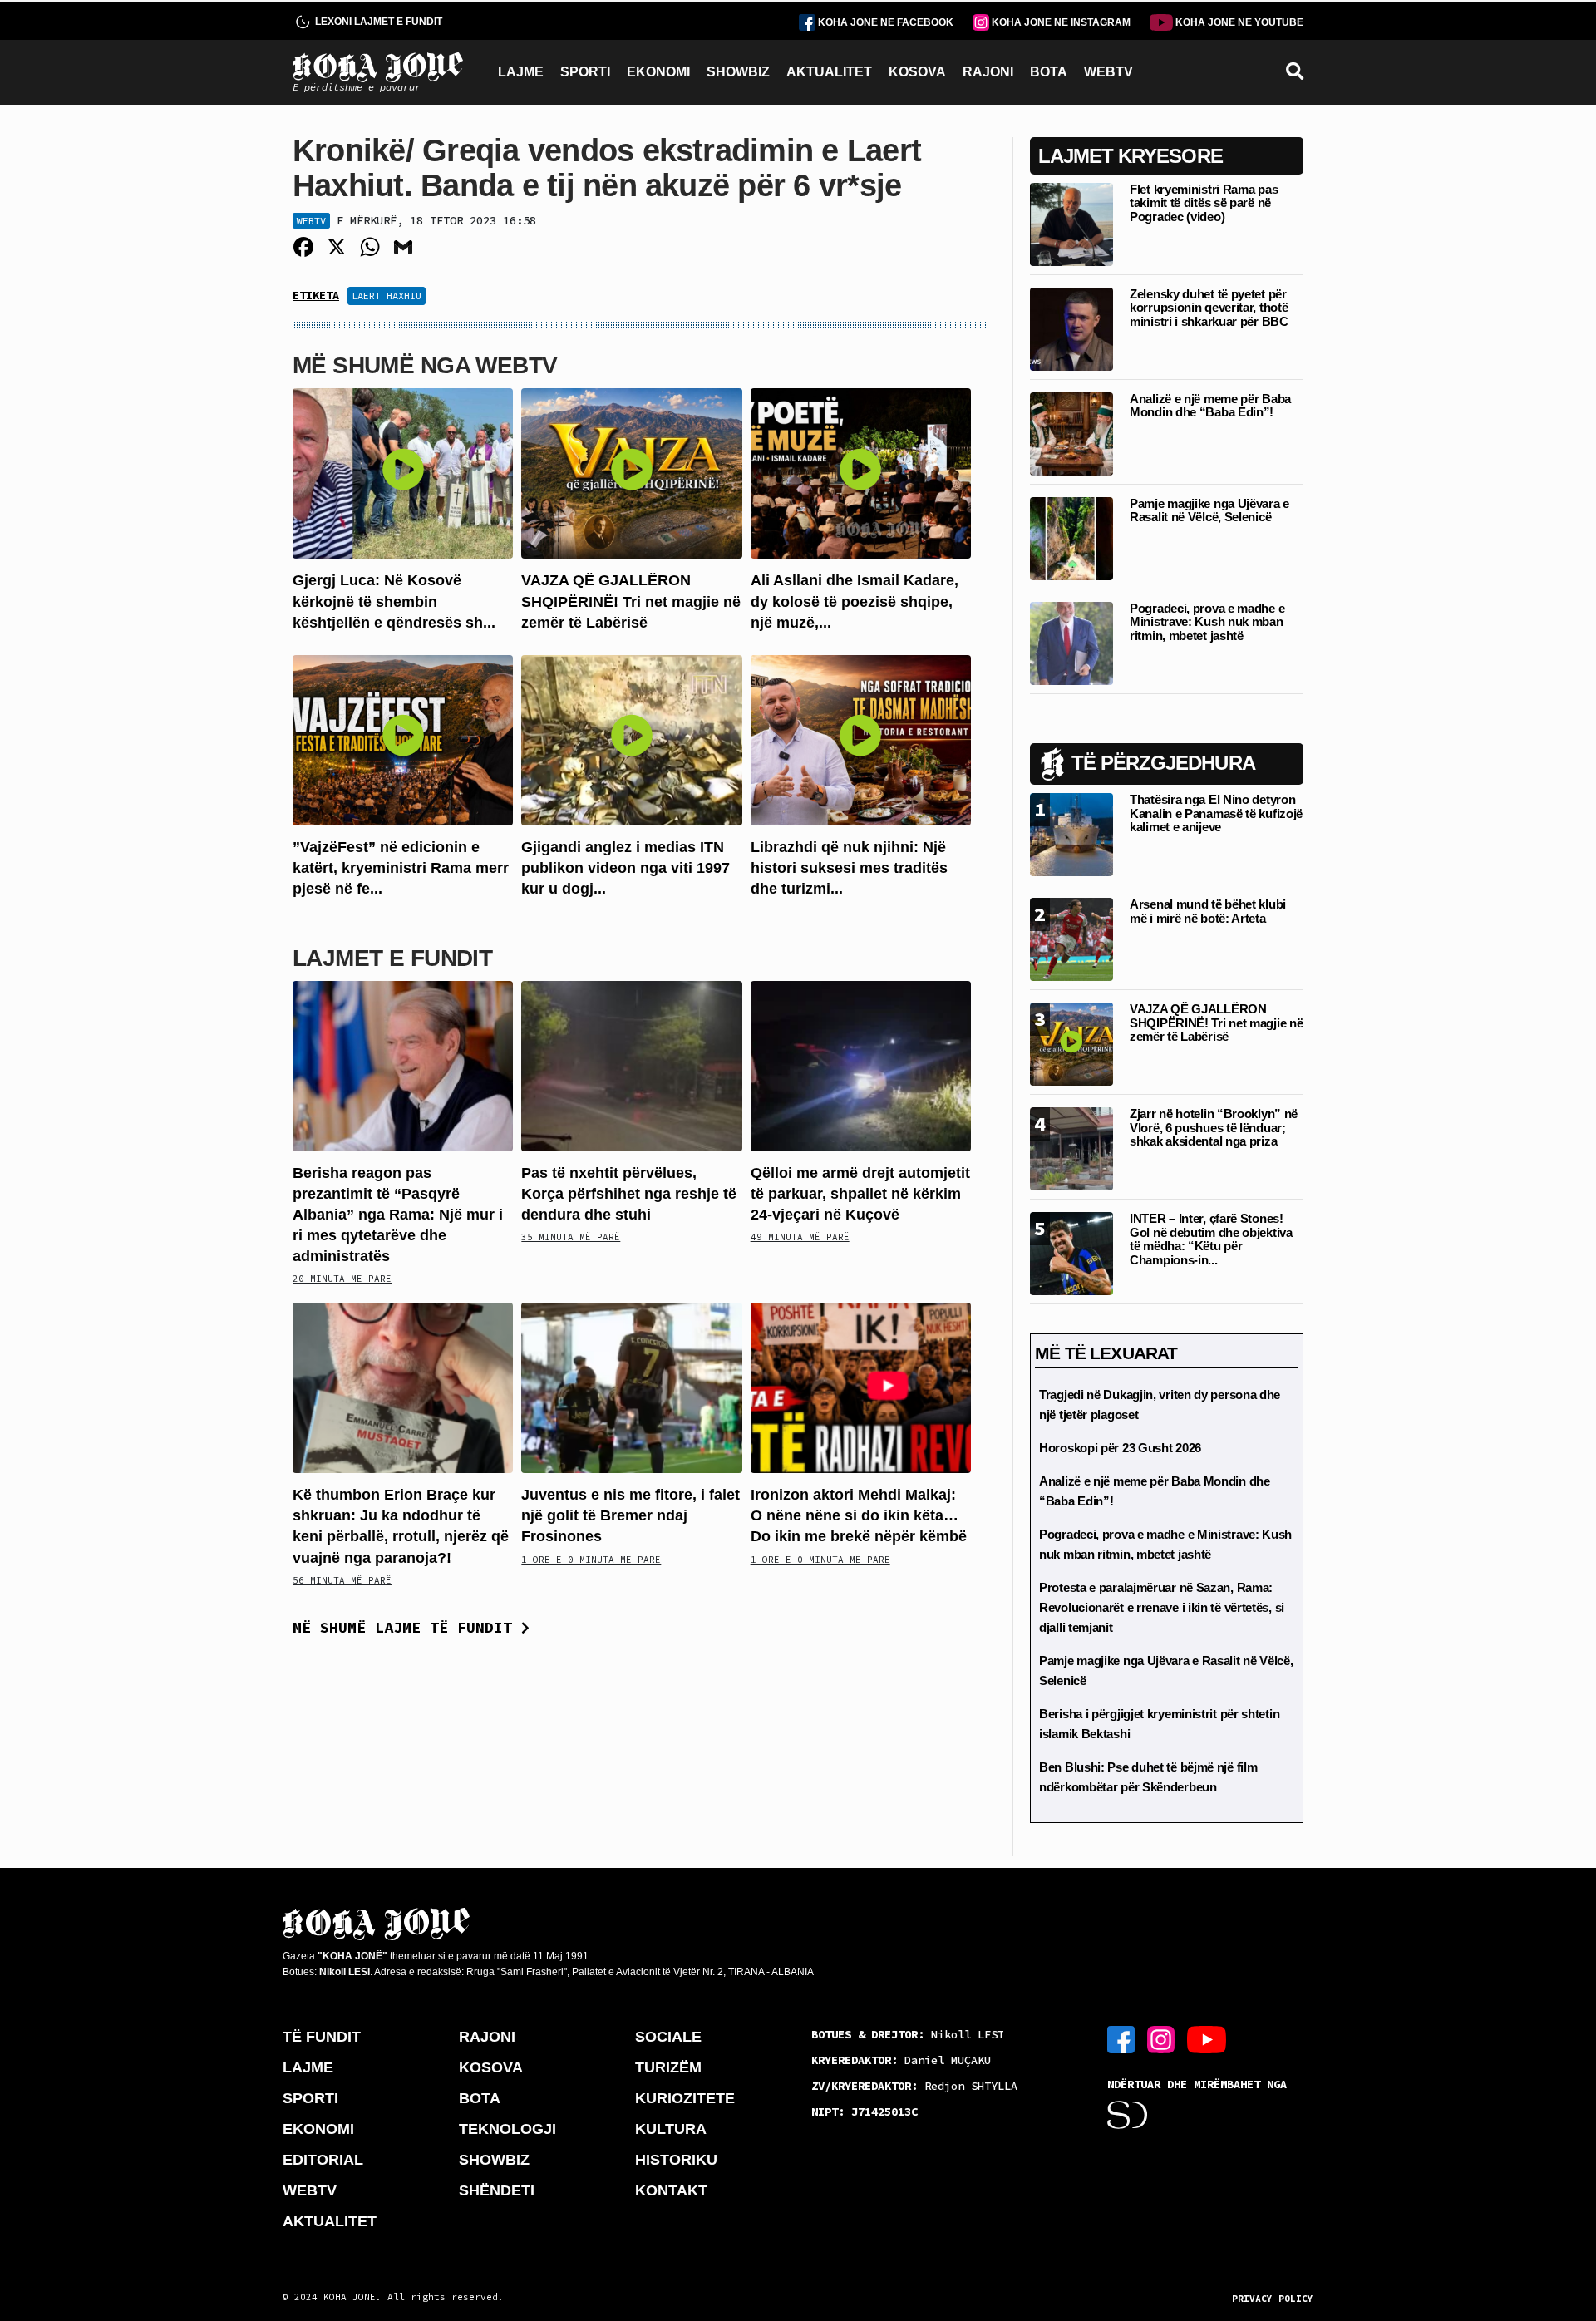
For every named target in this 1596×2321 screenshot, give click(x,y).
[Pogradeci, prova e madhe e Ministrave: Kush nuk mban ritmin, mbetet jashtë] (1071, 642)
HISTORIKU (676, 2160)
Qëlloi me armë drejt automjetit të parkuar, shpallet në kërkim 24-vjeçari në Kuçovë (860, 1194)
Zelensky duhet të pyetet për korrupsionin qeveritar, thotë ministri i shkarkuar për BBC (1209, 308)
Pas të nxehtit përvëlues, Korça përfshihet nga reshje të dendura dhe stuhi (629, 1194)
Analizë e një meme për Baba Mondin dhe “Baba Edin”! (1210, 406)
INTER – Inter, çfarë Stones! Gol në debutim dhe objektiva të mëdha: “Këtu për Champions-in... (1211, 1239)
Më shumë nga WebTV (425, 365)
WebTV (311, 221)
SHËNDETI (497, 2190)
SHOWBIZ (738, 72)
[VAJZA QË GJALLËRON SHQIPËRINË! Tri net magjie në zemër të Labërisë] (631, 473)
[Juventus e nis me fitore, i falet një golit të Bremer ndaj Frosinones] (631, 1387)
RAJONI (988, 72)
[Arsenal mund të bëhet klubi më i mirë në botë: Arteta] (1071, 938)
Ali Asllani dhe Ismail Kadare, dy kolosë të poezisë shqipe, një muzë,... (855, 601)
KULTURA (671, 2129)
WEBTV (1108, 72)
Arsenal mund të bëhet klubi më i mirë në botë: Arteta (1208, 911)
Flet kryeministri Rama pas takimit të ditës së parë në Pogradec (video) (1204, 203)
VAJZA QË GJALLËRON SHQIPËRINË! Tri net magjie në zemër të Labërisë (631, 601)
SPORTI (585, 72)
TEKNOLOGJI (507, 2129)
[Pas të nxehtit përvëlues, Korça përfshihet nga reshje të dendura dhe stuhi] (631, 1064)
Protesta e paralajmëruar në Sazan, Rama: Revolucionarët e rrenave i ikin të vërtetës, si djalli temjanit (1162, 1607)
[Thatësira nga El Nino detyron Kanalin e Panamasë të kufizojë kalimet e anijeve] (1071, 833)
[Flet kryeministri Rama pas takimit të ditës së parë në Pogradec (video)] (1071, 223)
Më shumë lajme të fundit (407, 1627)
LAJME (521, 72)
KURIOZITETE (685, 2098)
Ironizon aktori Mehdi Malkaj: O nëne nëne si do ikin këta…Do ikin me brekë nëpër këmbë (859, 1515)
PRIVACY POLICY (1273, 2299)
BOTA (1049, 72)
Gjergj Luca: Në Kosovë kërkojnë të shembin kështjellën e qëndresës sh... (394, 601)
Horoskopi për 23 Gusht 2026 (1120, 1448)
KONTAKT (671, 2190)
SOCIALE (668, 2037)
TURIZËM (668, 2067)
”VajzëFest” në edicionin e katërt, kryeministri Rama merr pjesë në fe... (401, 868)
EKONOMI (658, 72)
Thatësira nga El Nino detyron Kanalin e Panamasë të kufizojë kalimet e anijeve (1216, 813)
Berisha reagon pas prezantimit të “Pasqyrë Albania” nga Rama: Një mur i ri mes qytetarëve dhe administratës (398, 1215)
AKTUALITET (829, 72)
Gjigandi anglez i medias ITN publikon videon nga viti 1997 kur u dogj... (626, 868)
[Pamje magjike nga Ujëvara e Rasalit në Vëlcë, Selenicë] (1071, 537)
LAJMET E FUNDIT (392, 958)
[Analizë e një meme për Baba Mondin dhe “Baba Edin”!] (1071, 433)
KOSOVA (917, 72)
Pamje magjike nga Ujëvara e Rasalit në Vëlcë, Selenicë (1209, 510)
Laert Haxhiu (387, 296)
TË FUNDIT (322, 2037)
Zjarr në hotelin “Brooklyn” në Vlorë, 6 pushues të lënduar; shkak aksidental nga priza (1214, 1127)
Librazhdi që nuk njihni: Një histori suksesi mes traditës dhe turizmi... (849, 868)
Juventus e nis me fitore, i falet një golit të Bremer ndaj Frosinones (631, 1515)
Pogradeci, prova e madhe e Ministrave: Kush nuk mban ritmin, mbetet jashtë (1207, 622)
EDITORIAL (323, 2160)
